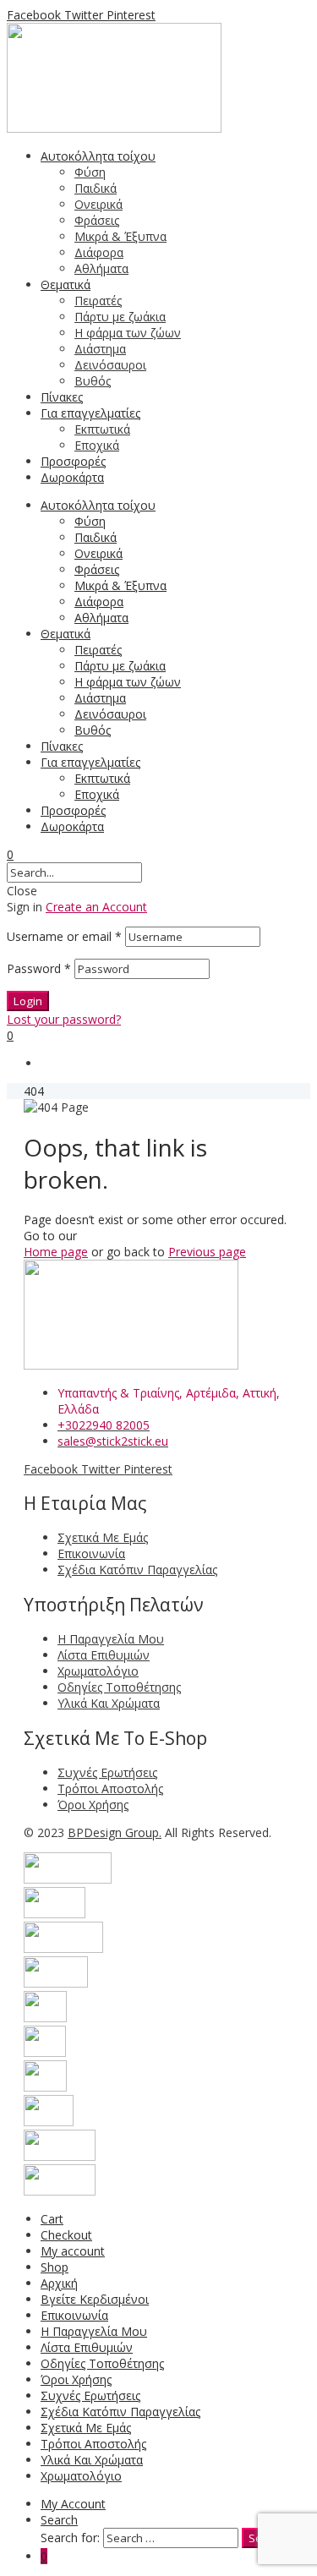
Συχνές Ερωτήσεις (90, 2396)
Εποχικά (97, 794)
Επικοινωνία (74, 2315)
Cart (52, 2219)
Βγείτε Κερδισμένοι (95, 2299)
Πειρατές (98, 650)
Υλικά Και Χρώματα (92, 2460)
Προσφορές (73, 810)
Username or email (64, 936)
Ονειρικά (98, 553)
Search (59, 2520)
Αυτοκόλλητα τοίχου (98, 505)
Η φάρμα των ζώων (128, 682)
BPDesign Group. (115, 1832)
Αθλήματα (101, 618)
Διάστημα (100, 698)
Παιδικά (96, 537)
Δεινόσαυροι (110, 714)
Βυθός (93, 730)
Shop (55, 2267)
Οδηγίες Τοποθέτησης (102, 2363)
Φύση (90, 521)
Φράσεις (97, 569)
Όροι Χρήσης (76, 2379)
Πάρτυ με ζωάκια (120, 666)
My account (73, 2251)
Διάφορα (99, 602)
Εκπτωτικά (102, 778)
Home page (56, 1252)
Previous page (207, 1252)
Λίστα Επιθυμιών (87, 2347)
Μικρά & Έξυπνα (120, 585)
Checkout (66, 2235)
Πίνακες (62, 746)
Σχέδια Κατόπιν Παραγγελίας (120, 2412)
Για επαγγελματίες (90, 762)
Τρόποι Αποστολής (93, 2444)
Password (39, 968)
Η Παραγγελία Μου (94, 2331)
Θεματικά (66, 634)
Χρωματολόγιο (81, 2476)
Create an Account (96, 907)
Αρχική (59, 2283)
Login (28, 1001)
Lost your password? (64, 1019)
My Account (73, 2504)
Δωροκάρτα (72, 826)
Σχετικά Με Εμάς (86, 2428)
